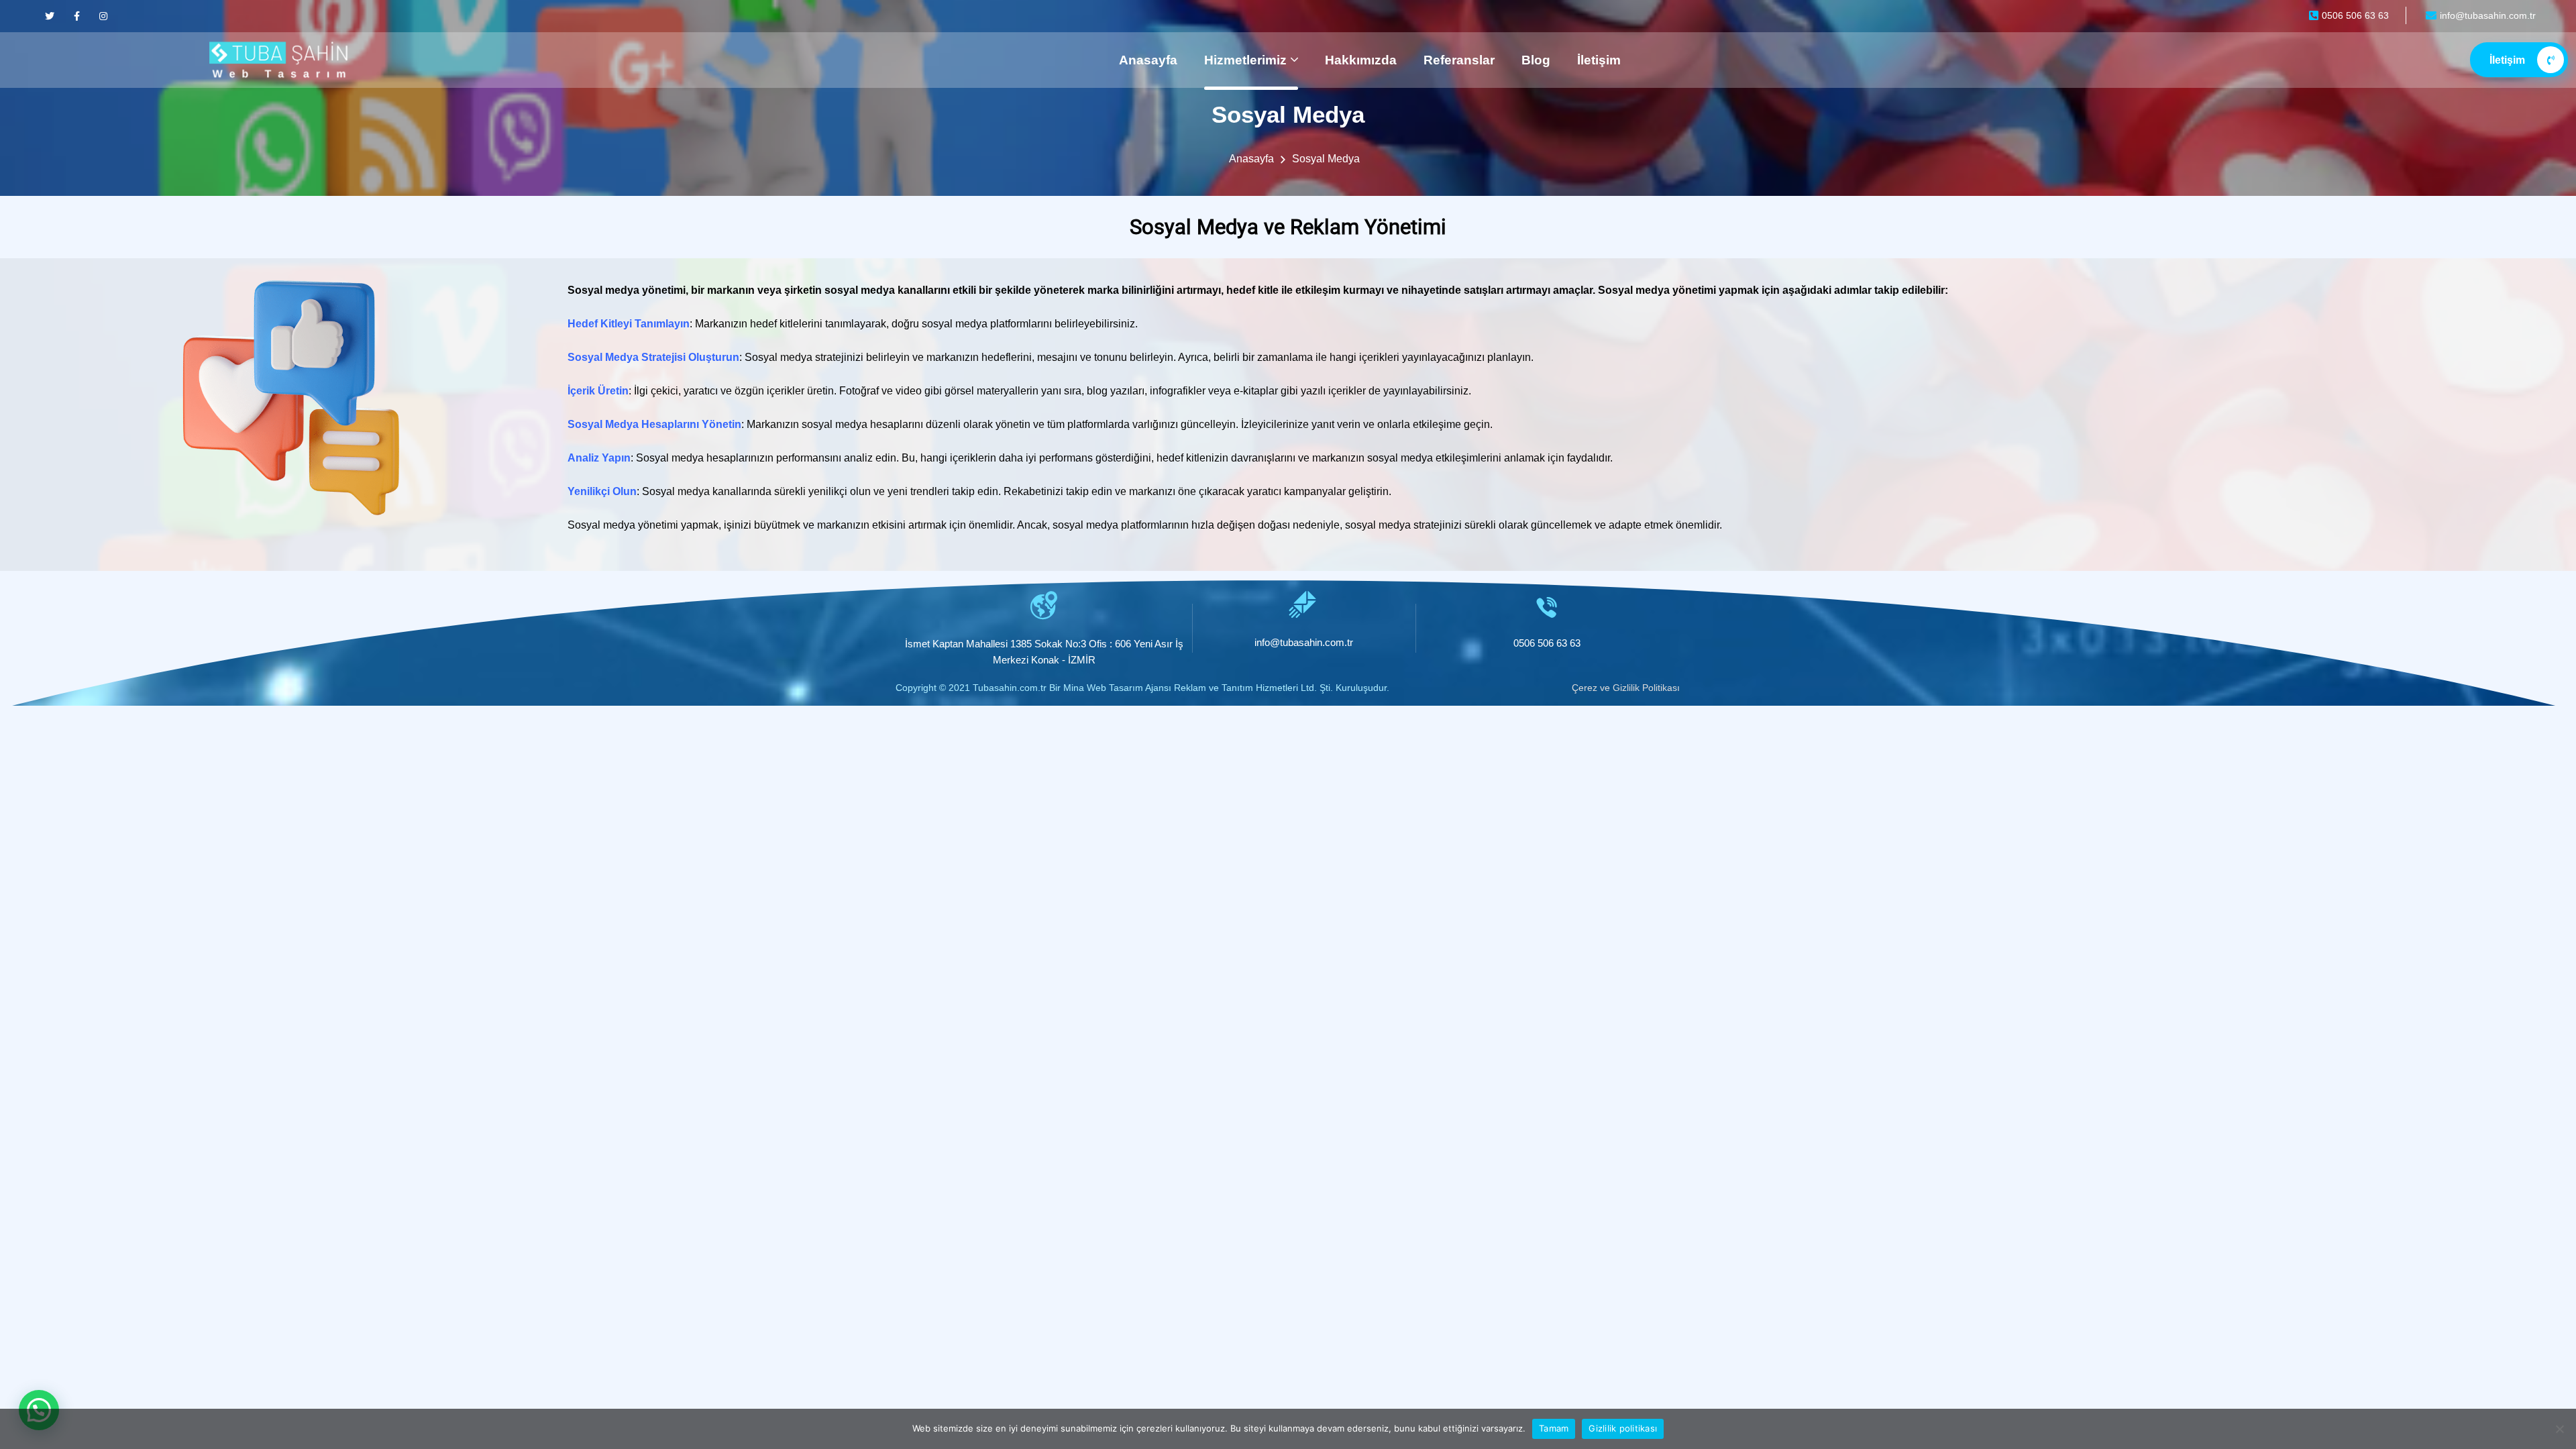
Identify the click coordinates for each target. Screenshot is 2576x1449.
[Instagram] (103, 16)
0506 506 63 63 (1547, 643)
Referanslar (1459, 60)
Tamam (1554, 1428)
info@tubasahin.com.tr (1304, 642)
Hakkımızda (1361, 60)
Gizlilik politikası (1623, 1428)
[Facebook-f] (76, 16)
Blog (1536, 60)
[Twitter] (50, 16)
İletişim (1599, 60)
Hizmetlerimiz (1245, 60)
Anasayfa (1148, 60)
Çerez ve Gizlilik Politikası (1626, 688)
